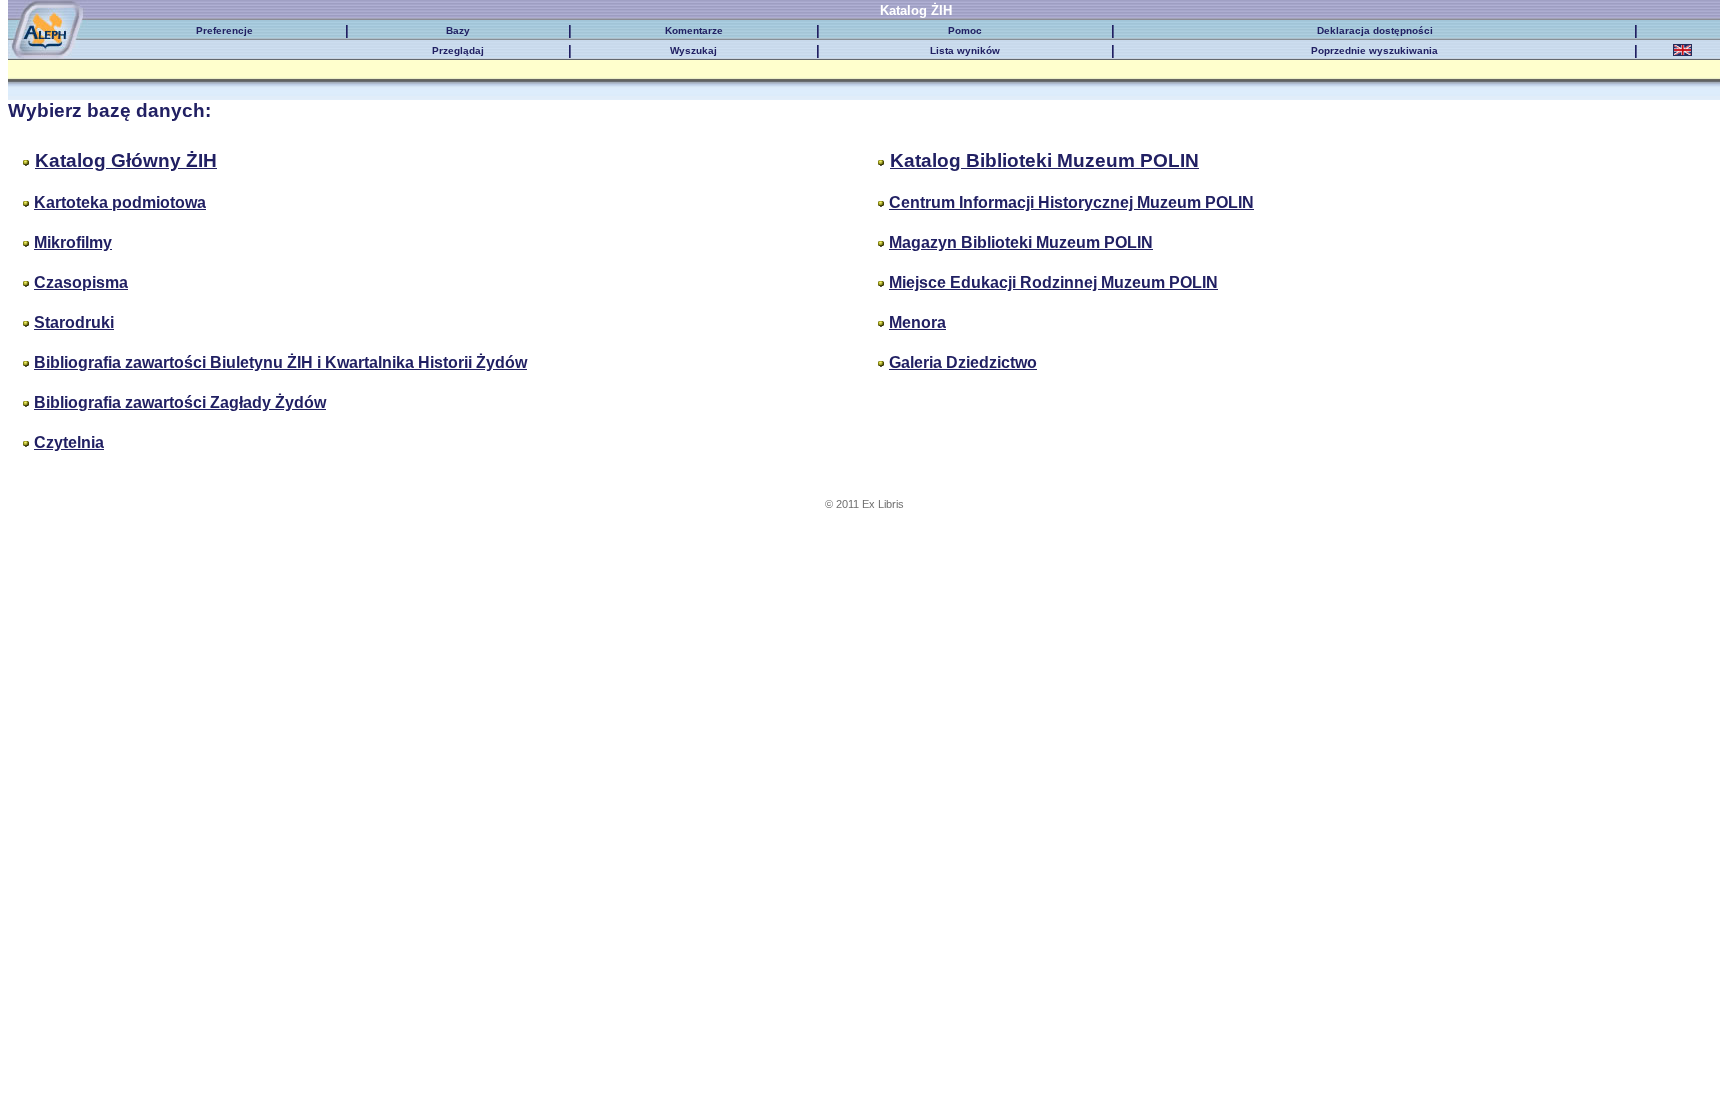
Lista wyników (965, 50)
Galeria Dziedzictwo (963, 362)
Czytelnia (69, 442)
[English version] (1682, 52)
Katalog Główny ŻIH (126, 160)
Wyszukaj (693, 50)
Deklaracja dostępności (1375, 30)
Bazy (458, 30)
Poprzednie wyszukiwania (1374, 50)
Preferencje (224, 30)
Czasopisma (81, 282)
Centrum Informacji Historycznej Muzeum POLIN (1071, 202)
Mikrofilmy (73, 242)
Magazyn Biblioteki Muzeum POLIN (1021, 242)
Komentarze (694, 30)
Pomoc (965, 30)
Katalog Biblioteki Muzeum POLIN (1044, 160)
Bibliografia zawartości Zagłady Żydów (180, 402)
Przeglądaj (458, 50)
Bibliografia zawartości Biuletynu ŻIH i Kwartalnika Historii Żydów (280, 362)
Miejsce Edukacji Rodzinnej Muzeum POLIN (1053, 282)
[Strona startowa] (59, 16)
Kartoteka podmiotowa (120, 202)
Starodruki (74, 322)
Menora (917, 322)
